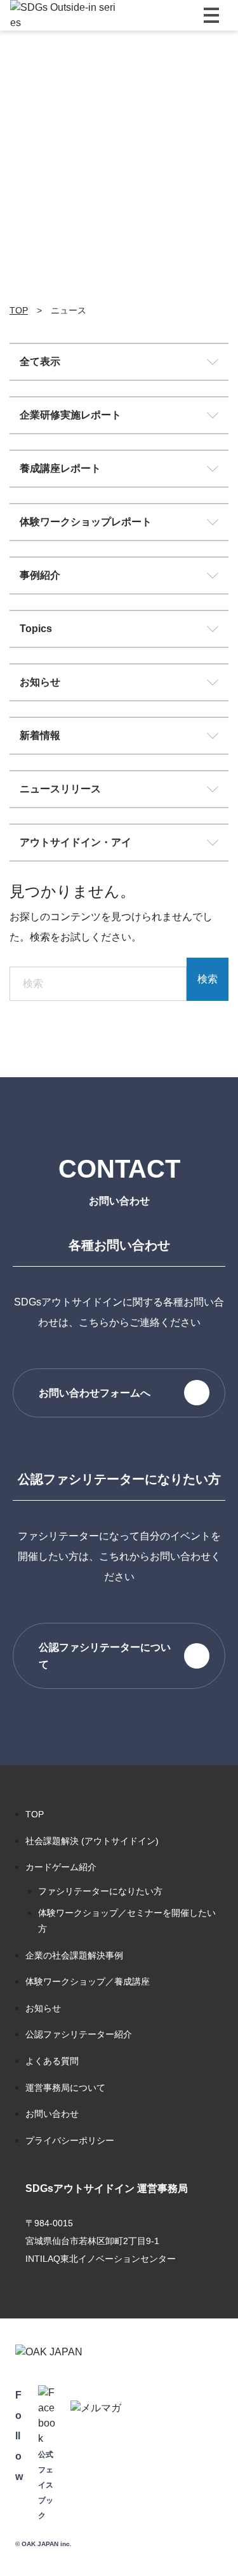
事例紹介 (40, 575)
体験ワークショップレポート (86, 522)
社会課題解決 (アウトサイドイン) (92, 1841)
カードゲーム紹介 (61, 1867)
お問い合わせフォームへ (95, 1393)
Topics (36, 629)
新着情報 (40, 735)
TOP (35, 1814)
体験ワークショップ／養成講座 (88, 1981)
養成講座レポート (60, 468)
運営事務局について (65, 2088)
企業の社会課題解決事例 (74, 1955)
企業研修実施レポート (70, 415)
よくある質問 (52, 2061)
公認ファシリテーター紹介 (79, 2034)
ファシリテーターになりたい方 (100, 1891)
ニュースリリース (60, 789)
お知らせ (40, 682)
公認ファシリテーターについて (105, 1656)
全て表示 (40, 362)
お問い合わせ (52, 2114)
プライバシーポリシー (70, 2140)
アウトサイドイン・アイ (76, 842)
